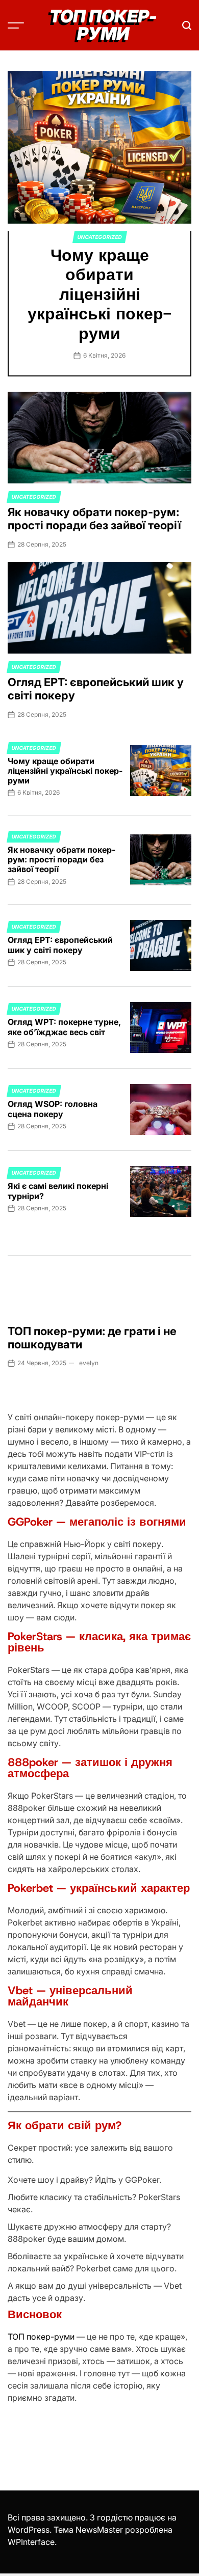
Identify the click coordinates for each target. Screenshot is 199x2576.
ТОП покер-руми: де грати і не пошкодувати (92, 1338)
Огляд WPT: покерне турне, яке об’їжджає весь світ (64, 1027)
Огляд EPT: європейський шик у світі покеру (96, 689)
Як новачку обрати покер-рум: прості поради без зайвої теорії (94, 519)
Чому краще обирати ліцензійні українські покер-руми (99, 294)
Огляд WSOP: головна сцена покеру (53, 1109)
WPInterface (31, 2542)
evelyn (89, 1363)
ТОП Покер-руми (103, 25)
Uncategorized (100, 237)
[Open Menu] (16, 25)
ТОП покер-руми (41, 2337)
